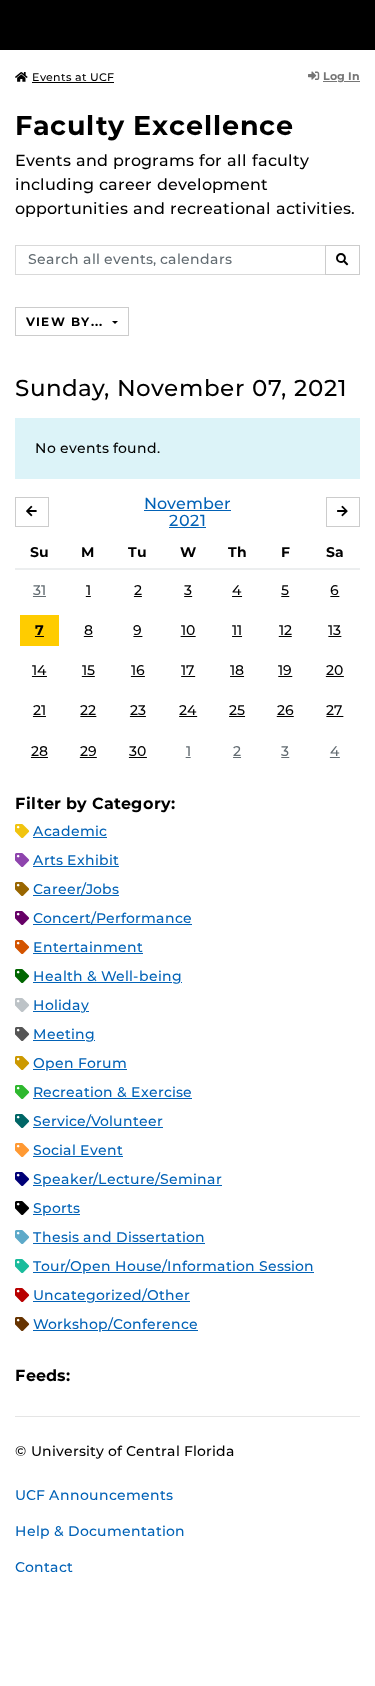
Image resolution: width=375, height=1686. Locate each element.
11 (237, 630)
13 (334, 630)
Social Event (78, 1150)
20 (335, 670)
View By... (67, 321)
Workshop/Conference (115, 1324)
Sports (56, 1208)
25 (237, 710)
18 (237, 670)
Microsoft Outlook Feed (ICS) (130, 1375)
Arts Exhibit (76, 860)
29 (88, 751)
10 (188, 630)
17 (188, 670)
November (187, 503)
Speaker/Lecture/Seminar (127, 1179)
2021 (187, 520)
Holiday (61, 1005)
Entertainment (88, 947)
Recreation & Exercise (112, 1092)
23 (138, 710)
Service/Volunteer (98, 1121)
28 (39, 751)
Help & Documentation (100, 1531)
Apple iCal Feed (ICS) (96, 1375)
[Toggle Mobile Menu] (355, 23)
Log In (341, 76)
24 (188, 710)
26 (285, 710)
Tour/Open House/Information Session (173, 1266)
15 (88, 670)
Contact (44, 1567)
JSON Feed (232, 1375)
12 (285, 630)
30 (138, 751)
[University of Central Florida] (152, 24)
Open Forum (80, 1063)
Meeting (64, 1034)
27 (334, 710)
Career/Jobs (76, 889)
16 (138, 670)
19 (285, 670)
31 (39, 590)
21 (39, 710)
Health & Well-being (107, 976)
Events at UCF (73, 77)
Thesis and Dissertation (119, 1237)
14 (39, 670)
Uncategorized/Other (111, 1295)
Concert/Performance (112, 918)
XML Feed (198, 1375)
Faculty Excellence (154, 125)
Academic (70, 831)
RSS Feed (164, 1375)
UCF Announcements (94, 1495)
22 (88, 710)
